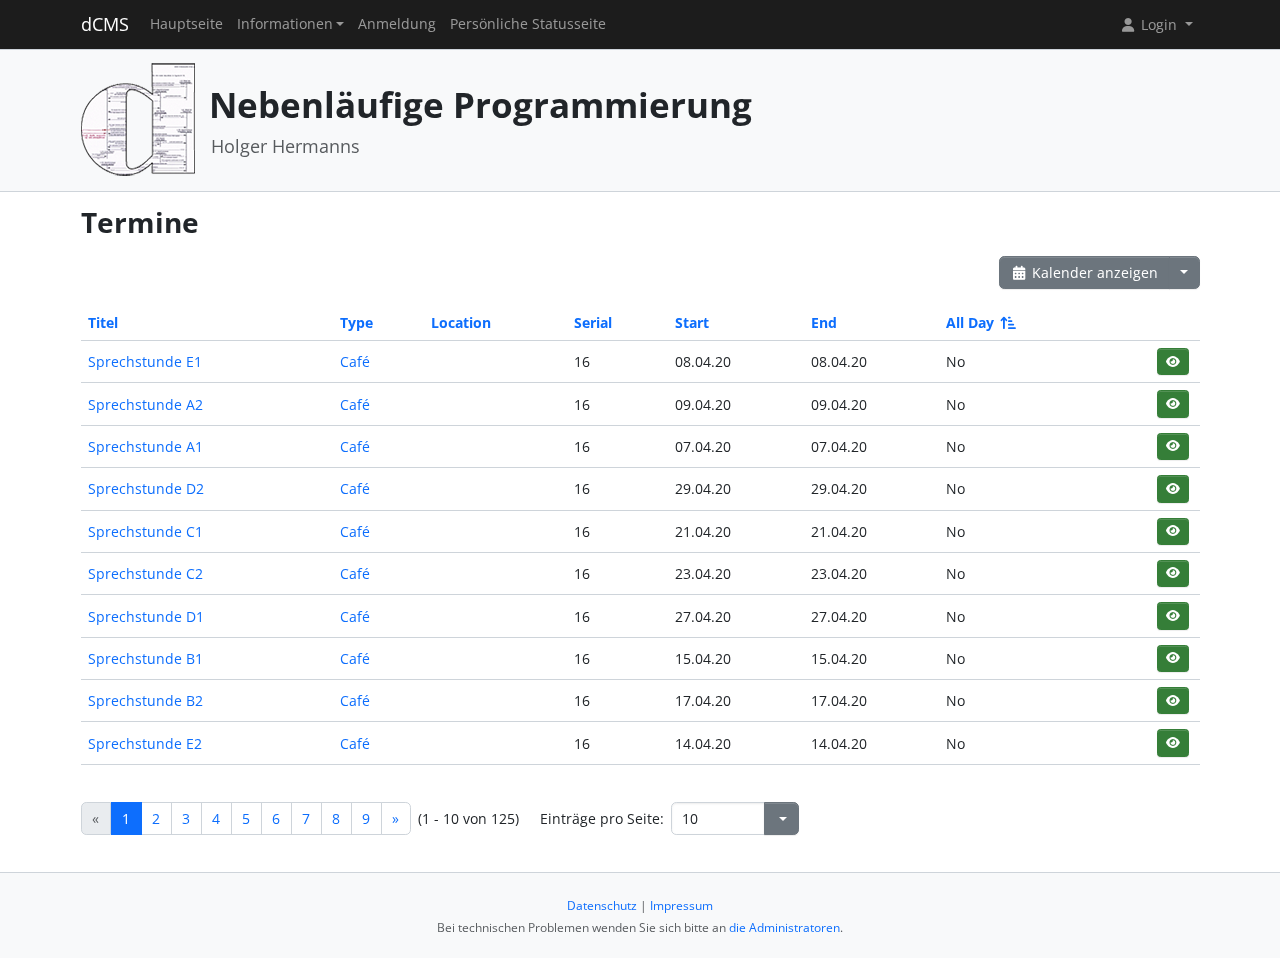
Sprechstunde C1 (145, 531)
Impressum (681, 905)
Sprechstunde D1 (146, 616)
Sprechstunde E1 (145, 361)
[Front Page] (138, 118)
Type (356, 322)
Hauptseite (186, 24)
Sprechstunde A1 (145, 446)
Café (355, 361)
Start (692, 322)
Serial (593, 322)
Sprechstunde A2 (145, 404)
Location (461, 322)
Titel (103, 322)
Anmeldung (397, 24)
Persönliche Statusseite (528, 24)
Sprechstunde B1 (145, 658)
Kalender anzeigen (1093, 272)
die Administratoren (784, 927)
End (824, 322)
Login (1159, 24)
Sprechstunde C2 (145, 573)
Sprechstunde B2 (145, 700)
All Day (970, 322)
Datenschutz (602, 905)
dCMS (105, 24)
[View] (1172, 361)
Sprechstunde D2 (146, 488)
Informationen (285, 24)
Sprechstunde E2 (145, 743)
